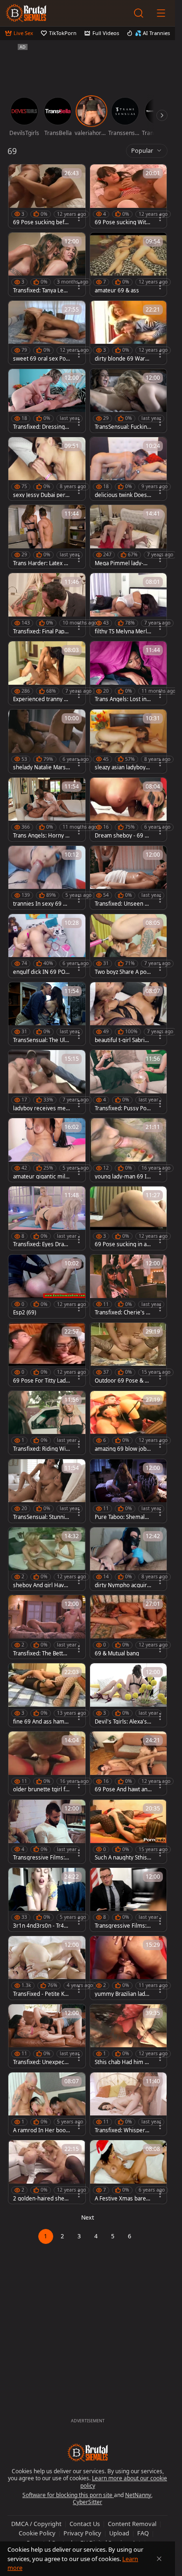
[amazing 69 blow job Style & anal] (129, 1423)
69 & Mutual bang (117, 1653)
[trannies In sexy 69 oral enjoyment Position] (47, 878)
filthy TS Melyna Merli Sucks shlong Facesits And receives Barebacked (122, 632)
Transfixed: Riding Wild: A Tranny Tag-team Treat (41, 1449)
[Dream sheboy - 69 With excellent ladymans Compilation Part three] (129, 809)
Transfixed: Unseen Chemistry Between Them (123, 904)
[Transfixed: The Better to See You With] (47, 1627)
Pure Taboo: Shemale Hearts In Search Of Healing (122, 1517)
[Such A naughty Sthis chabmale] (129, 1831)
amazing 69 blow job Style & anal (123, 1449)
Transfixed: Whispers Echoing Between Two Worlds (122, 2130)
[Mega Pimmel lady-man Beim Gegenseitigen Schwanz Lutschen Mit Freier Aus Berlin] (129, 537)
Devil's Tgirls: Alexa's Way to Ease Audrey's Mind (122, 1722)
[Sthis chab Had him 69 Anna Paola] (129, 2036)
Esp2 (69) (24, 1313)
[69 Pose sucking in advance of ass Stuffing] (129, 1218)
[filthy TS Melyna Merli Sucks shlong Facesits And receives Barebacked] (129, 605)
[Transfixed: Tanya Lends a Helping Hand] (47, 264)
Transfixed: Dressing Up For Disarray (42, 427)
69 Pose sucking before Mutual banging (42, 222)
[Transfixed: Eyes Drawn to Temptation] (47, 1218)
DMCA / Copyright (36, 2524)
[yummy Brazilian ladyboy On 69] (129, 1968)
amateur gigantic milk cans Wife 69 (41, 1177)
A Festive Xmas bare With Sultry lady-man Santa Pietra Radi (123, 2199)
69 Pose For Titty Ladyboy (41, 1381)
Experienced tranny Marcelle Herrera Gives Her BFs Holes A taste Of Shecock (41, 699)
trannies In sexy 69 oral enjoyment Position (41, 904)
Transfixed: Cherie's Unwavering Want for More (123, 1313)
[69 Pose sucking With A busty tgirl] (129, 196)
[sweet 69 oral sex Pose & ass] (47, 333)
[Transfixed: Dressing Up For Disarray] (47, 401)
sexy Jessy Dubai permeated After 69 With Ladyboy (40, 495)
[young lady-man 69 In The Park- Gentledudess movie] (129, 1150)
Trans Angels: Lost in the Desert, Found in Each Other (123, 699)
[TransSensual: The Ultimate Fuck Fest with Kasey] (47, 1014)
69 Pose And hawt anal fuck (123, 1789)
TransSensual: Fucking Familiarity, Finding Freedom (122, 427)
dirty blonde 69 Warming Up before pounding (123, 359)
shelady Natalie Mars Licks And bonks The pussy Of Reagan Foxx (42, 767)
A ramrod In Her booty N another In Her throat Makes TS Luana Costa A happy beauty (42, 2130)
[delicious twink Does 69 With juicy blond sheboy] (129, 469)
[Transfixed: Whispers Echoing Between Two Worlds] (129, 2104)
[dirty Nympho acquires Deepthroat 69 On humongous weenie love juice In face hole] (129, 1559)
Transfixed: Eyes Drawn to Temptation (41, 1244)
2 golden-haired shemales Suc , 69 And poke (41, 2199)
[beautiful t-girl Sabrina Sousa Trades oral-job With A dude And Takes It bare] (129, 1014)
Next (88, 2218)
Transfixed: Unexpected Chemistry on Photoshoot (41, 2062)
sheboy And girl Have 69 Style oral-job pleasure (41, 1585)
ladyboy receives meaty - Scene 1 (41, 1108)
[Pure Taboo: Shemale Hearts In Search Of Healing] (129, 1491)
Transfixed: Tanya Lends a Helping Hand (42, 291)
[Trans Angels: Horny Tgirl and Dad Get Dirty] (47, 809)
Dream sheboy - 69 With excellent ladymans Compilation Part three (123, 836)
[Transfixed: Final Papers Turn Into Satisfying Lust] (47, 605)
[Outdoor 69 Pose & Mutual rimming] (129, 1355)
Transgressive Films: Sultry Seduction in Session (123, 1926)
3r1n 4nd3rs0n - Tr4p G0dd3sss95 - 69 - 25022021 (40, 1926)
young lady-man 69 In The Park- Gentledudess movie (122, 1177)
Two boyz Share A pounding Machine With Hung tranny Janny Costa (123, 972)
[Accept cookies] (159, 2559)
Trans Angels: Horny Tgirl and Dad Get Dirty (41, 836)
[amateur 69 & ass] (129, 264)
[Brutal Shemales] (26, 13)
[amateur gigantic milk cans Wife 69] (47, 1150)
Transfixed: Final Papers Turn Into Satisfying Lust (42, 632)
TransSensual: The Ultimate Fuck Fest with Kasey (41, 1040)
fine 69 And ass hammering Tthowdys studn (41, 1722)
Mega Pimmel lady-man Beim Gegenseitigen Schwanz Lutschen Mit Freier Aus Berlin (123, 563)
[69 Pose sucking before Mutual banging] (47, 196)
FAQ (143, 2533)
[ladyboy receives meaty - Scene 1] (47, 1082)
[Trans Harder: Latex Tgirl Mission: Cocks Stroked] (47, 537)
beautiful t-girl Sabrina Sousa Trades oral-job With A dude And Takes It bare (123, 1040)
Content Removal (132, 2524)
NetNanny (138, 2495)
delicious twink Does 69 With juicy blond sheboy (123, 495)
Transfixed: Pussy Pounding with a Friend (122, 1108)
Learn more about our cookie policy (124, 2482)
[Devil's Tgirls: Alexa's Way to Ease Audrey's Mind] (129, 1695)
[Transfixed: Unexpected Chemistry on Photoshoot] (47, 2036)
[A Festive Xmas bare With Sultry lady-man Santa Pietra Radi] (129, 2172)
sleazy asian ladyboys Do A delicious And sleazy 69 (123, 767)
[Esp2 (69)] (47, 1286)
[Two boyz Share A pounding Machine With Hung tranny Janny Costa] (129, 946)
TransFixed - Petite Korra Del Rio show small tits (42, 1994)
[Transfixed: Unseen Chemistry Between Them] (129, 878)
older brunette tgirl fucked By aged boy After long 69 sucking (41, 1789)
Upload (119, 2533)
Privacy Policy (82, 2533)
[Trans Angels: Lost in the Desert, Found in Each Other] (129, 673)
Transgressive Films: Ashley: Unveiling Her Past (41, 1858)
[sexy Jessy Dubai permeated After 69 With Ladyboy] (47, 469)
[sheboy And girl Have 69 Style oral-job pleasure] (47, 1559)
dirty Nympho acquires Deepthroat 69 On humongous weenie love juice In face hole (123, 1585)
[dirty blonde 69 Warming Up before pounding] (129, 333)
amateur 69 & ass (117, 291)
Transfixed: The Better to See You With (41, 1653)
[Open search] (139, 13)
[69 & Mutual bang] (129, 1627)
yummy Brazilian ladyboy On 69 (123, 1994)
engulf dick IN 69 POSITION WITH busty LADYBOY (42, 972)
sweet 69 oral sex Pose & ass (41, 359)
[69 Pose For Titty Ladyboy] (47, 1355)
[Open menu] (161, 13)
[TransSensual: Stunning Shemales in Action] (47, 1491)
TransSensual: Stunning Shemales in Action (41, 1517)
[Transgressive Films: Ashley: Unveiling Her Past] (47, 1831)
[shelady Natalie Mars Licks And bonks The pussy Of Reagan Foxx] (47, 741)
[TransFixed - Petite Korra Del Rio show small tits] (47, 1968)
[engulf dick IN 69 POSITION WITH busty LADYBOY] (47, 946)
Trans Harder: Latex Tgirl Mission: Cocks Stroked (41, 563)
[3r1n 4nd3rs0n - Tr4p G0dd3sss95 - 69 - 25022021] (47, 1900)
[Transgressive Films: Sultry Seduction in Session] (129, 1900)
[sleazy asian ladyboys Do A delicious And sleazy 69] (129, 741)
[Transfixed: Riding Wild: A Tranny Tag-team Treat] (47, 1423)
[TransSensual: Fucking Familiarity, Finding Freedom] (129, 401)
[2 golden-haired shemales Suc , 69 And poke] (47, 2172)
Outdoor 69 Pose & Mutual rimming (122, 1381)
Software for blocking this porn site (68, 2495)
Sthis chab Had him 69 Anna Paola (123, 2062)
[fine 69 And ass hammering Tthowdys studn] (47, 1695)
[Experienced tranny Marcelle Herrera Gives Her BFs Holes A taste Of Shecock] (47, 673)
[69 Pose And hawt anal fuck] (129, 1763)
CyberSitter (87, 2502)
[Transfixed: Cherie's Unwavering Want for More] (129, 1286)
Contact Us (85, 2524)
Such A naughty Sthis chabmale (123, 1858)
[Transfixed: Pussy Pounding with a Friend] (129, 1082)
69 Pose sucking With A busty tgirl (122, 222)
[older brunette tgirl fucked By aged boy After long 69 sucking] (47, 1763)
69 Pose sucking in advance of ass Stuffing (122, 1244)
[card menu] (79, 218)
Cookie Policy (37, 2533)
